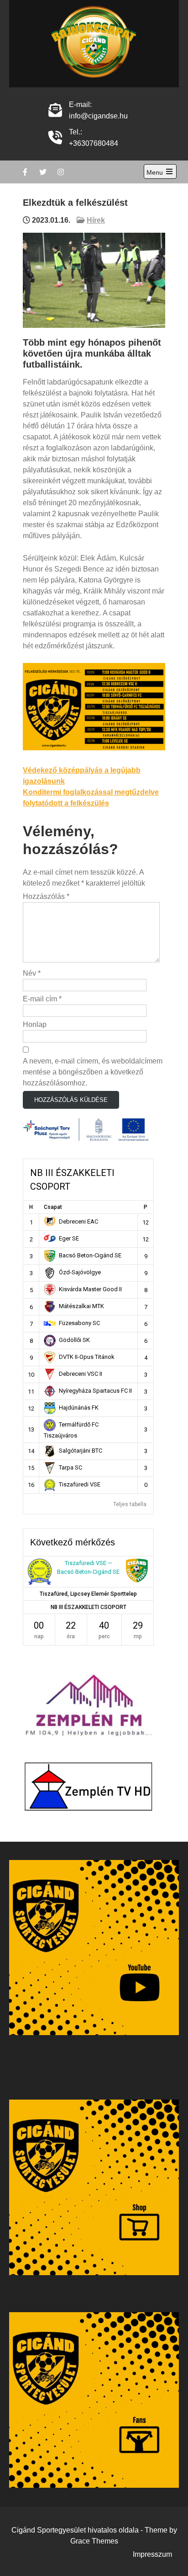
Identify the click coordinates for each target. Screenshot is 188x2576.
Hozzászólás (46, 896)
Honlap (35, 1024)
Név (32, 973)
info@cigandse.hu (98, 116)
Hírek (96, 220)
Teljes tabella (130, 1504)
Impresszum (152, 2554)
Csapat (53, 1207)
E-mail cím (42, 999)
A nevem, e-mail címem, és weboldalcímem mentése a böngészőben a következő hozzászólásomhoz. (93, 1072)
